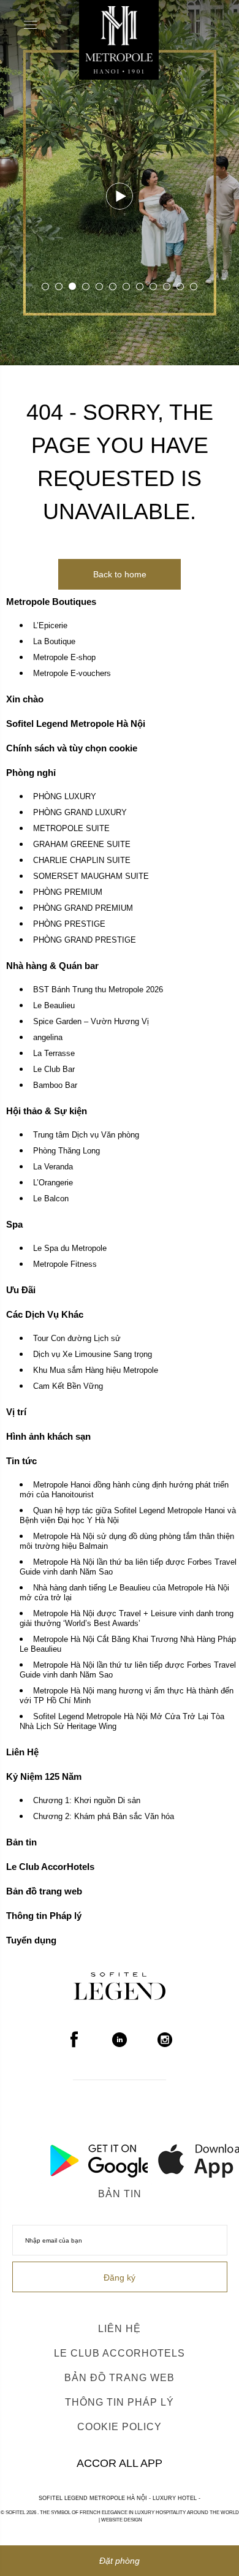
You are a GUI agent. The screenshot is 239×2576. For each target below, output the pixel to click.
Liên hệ (120, 2329)
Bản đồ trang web (44, 1891)
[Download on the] (175, 2157)
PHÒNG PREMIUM (68, 892)
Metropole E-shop (64, 658)
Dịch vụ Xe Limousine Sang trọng (93, 1354)
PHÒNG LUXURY (65, 797)
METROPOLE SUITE (71, 829)
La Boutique (54, 642)
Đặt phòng (120, 2561)
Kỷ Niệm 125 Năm (44, 1776)
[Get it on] (65, 2157)
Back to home (120, 574)
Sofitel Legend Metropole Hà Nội (76, 724)
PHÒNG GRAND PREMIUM (83, 908)
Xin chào (25, 699)
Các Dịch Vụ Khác (45, 1314)
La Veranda (53, 1167)
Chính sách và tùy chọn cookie (72, 748)
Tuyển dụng (31, 1940)
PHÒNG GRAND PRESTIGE (85, 940)
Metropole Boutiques (51, 602)
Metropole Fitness (65, 1264)
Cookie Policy (120, 2427)
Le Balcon (51, 1199)
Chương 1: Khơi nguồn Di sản (87, 1801)
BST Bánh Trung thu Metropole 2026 (98, 990)
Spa (14, 1224)
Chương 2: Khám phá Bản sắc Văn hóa (104, 1817)
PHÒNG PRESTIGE (69, 924)
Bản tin (21, 1842)
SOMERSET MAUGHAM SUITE (91, 876)
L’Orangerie (53, 1183)
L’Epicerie (50, 626)
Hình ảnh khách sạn (48, 1436)
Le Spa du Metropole (70, 1248)
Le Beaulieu (54, 1006)
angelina (48, 1038)
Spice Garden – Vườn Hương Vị (91, 1022)
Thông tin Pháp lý (44, 1916)
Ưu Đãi (21, 1290)
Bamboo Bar (55, 1085)
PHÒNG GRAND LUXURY (80, 813)
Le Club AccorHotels (50, 1867)
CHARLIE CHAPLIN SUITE (82, 861)
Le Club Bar (54, 1070)
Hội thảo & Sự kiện (47, 1111)
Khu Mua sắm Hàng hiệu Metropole (96, 1370)
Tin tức (21, 1461)
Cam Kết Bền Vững (68, 1386)
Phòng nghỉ (31, 773)
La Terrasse (54, 1054)
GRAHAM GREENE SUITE (82, 845)
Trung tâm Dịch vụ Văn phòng (86, 1135)
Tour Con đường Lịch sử (77, 1339)
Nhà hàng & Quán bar (52, 966)
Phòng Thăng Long (66, 1151)
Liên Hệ (22, 1752)
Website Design (122, 2520)
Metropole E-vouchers (72, 674)
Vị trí (16, 1412)
